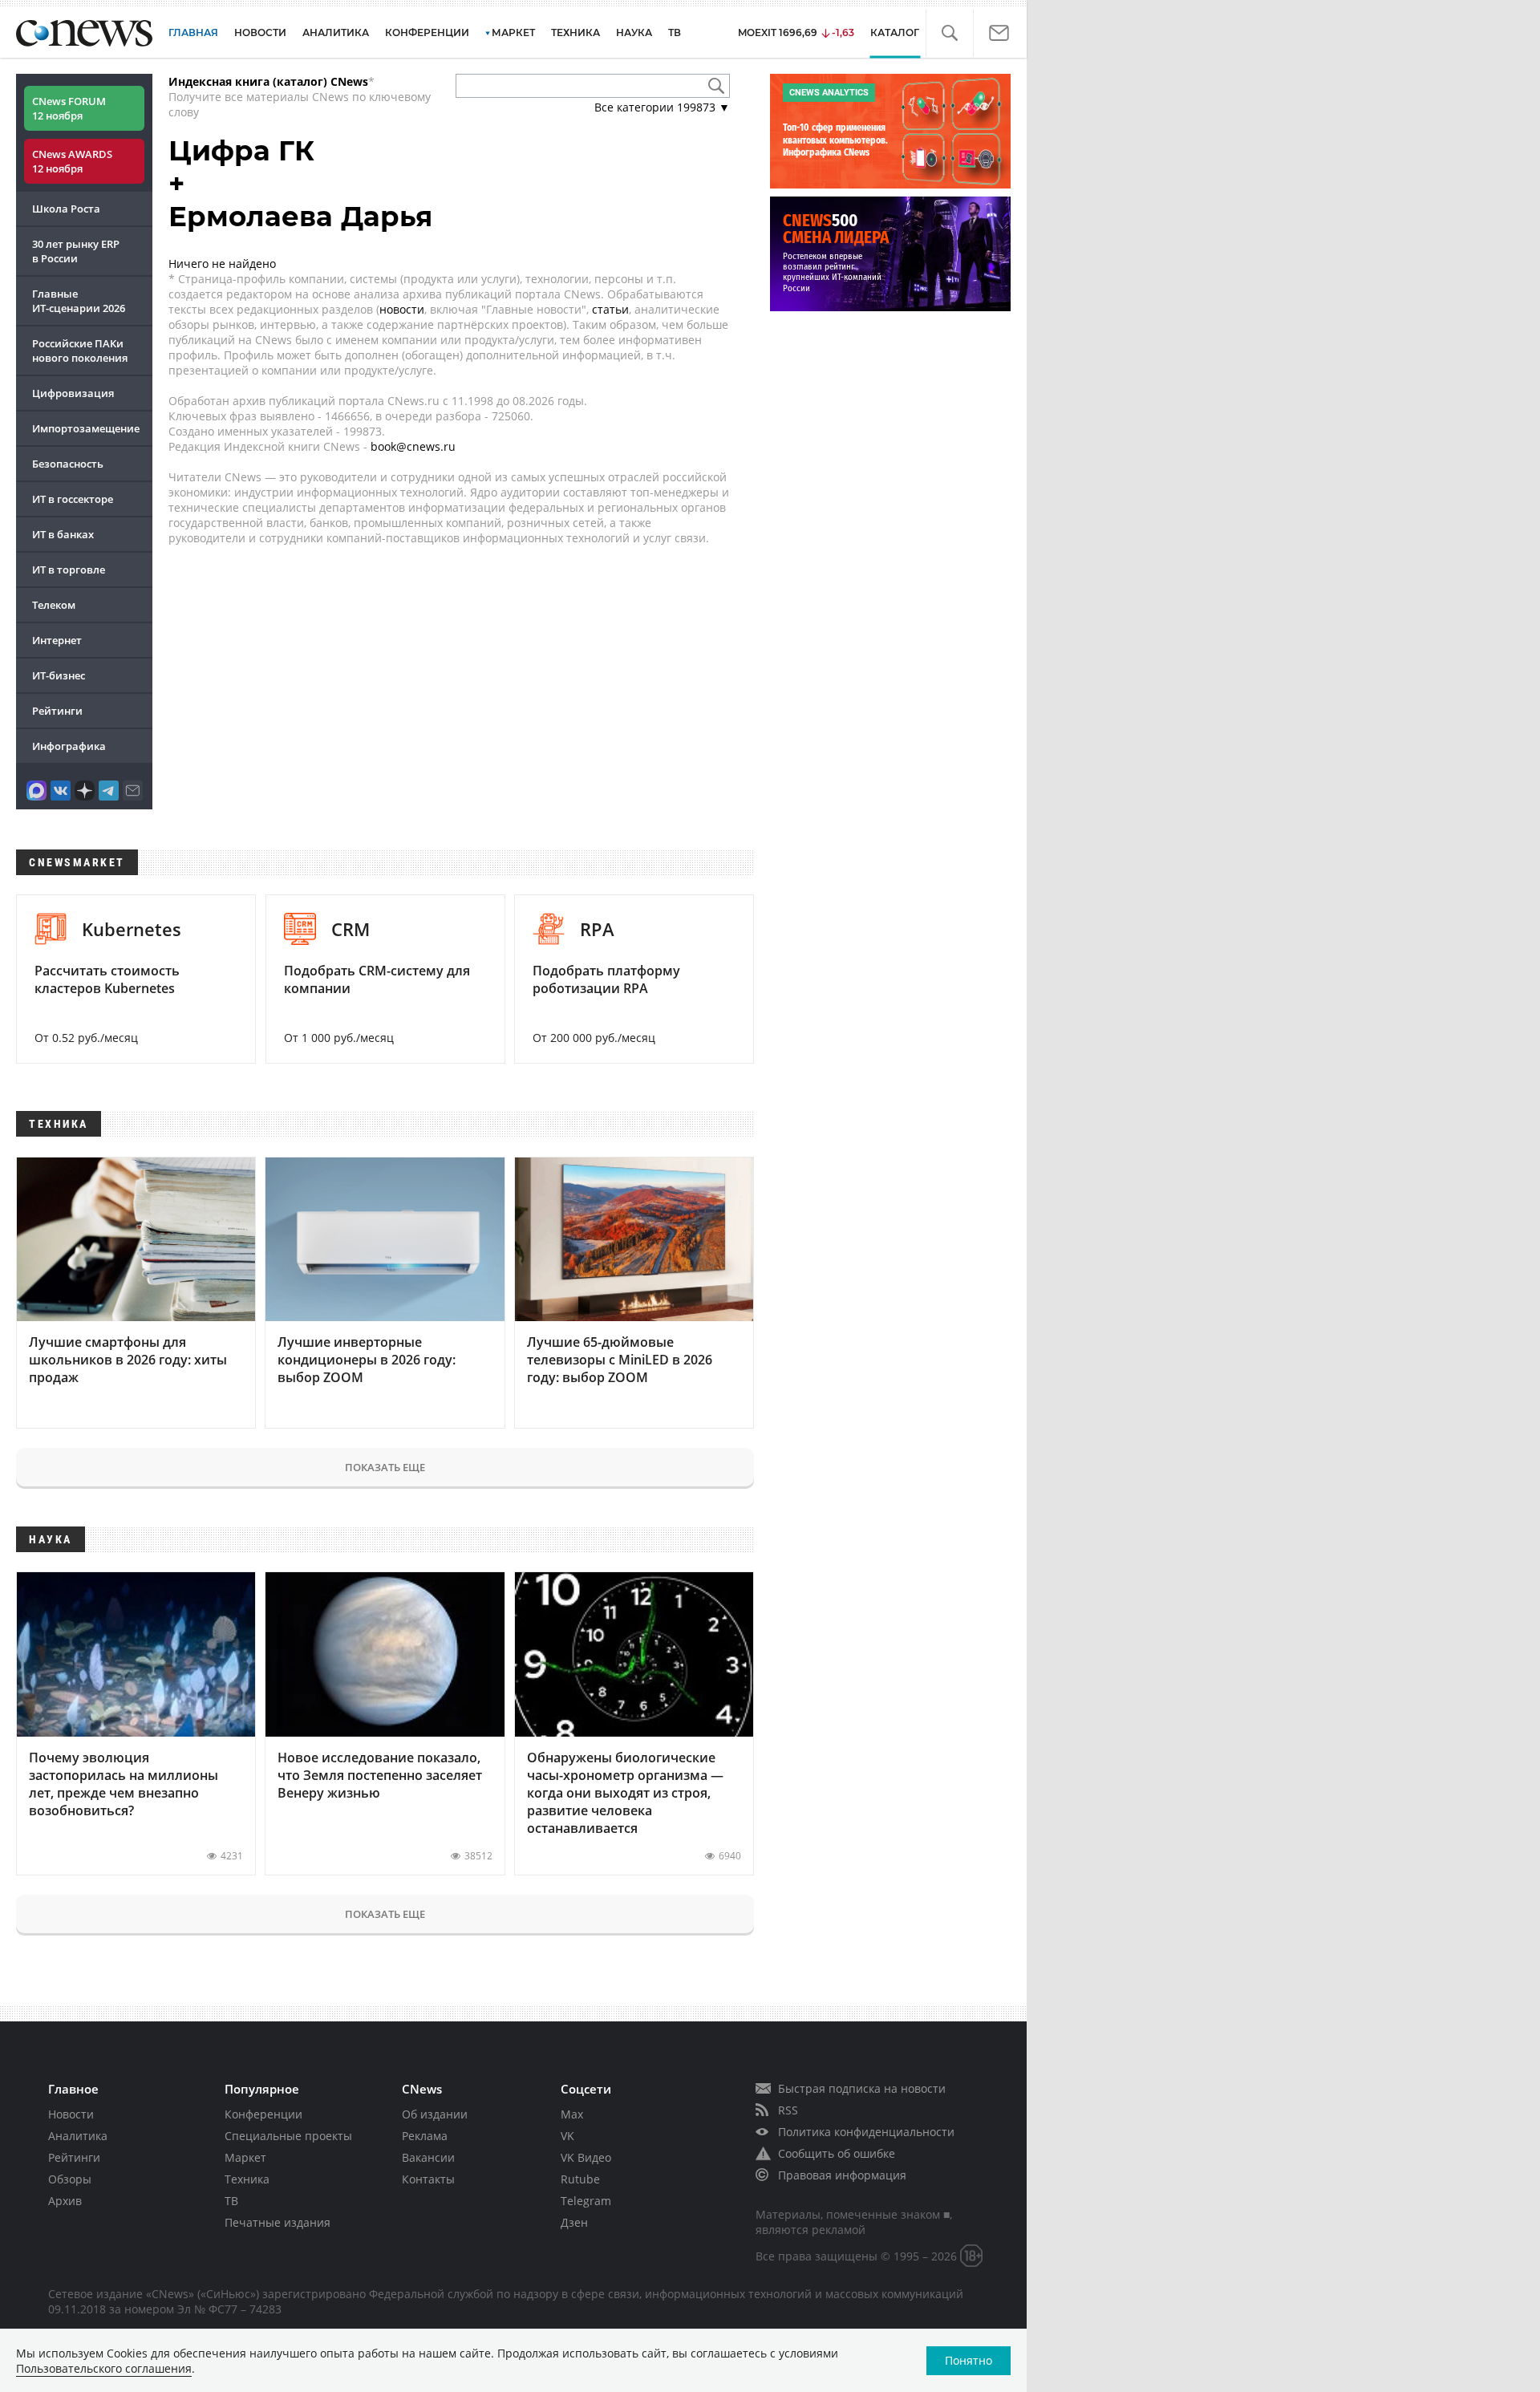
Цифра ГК (241, 151)
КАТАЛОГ (895, 32)
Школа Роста (66, 209)
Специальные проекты (288, 2136)
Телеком (54, 605)
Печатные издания (278, 2222)
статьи (610, 309)
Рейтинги (57, 711)
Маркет (245, 2157)
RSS (788, 2110)
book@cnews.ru (413, 446)
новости (402, 309)
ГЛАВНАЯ (193, 32)
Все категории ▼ (662, 107)
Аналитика (336, 32)
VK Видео (586, 2157)
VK (567, 2136)
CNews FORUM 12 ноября (69, 108)
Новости (71, 2114)
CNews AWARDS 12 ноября (72, 161)
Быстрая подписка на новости (862, 2088)
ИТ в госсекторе (73, 499)
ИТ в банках (63, 534)
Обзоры (70, 2179)
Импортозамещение (86, 428)
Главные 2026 (79, 301)
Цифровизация (73, 393)
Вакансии (428, 2157)
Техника (247, 2179)
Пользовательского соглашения (104, 2368)
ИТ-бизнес (59, 675)
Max (572, 2114)
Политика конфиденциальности (866, 2132)
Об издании (435, 2114)
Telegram (586, 2201)
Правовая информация (842, 2175)
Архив (65, 2201)
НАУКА (634, 32)
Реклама (425, 2136)
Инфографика (69, 746)
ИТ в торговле (69, 570)
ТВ (675, 32)
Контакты (428, 2179)
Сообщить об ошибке (837, 2153)
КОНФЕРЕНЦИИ (427, 32)
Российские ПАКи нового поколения (80, 351)
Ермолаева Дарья (300, 217)
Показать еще (385, 1467)
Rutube (580, 2179)
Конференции (263, 2114)
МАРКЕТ (513, 32)
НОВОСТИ (260, 32)
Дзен (574, 2222)
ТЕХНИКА (575, 32)
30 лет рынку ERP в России (76, 251)
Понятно (969, 2360)
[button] (949, 33)
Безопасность (68, 464)
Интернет (57, 640)
